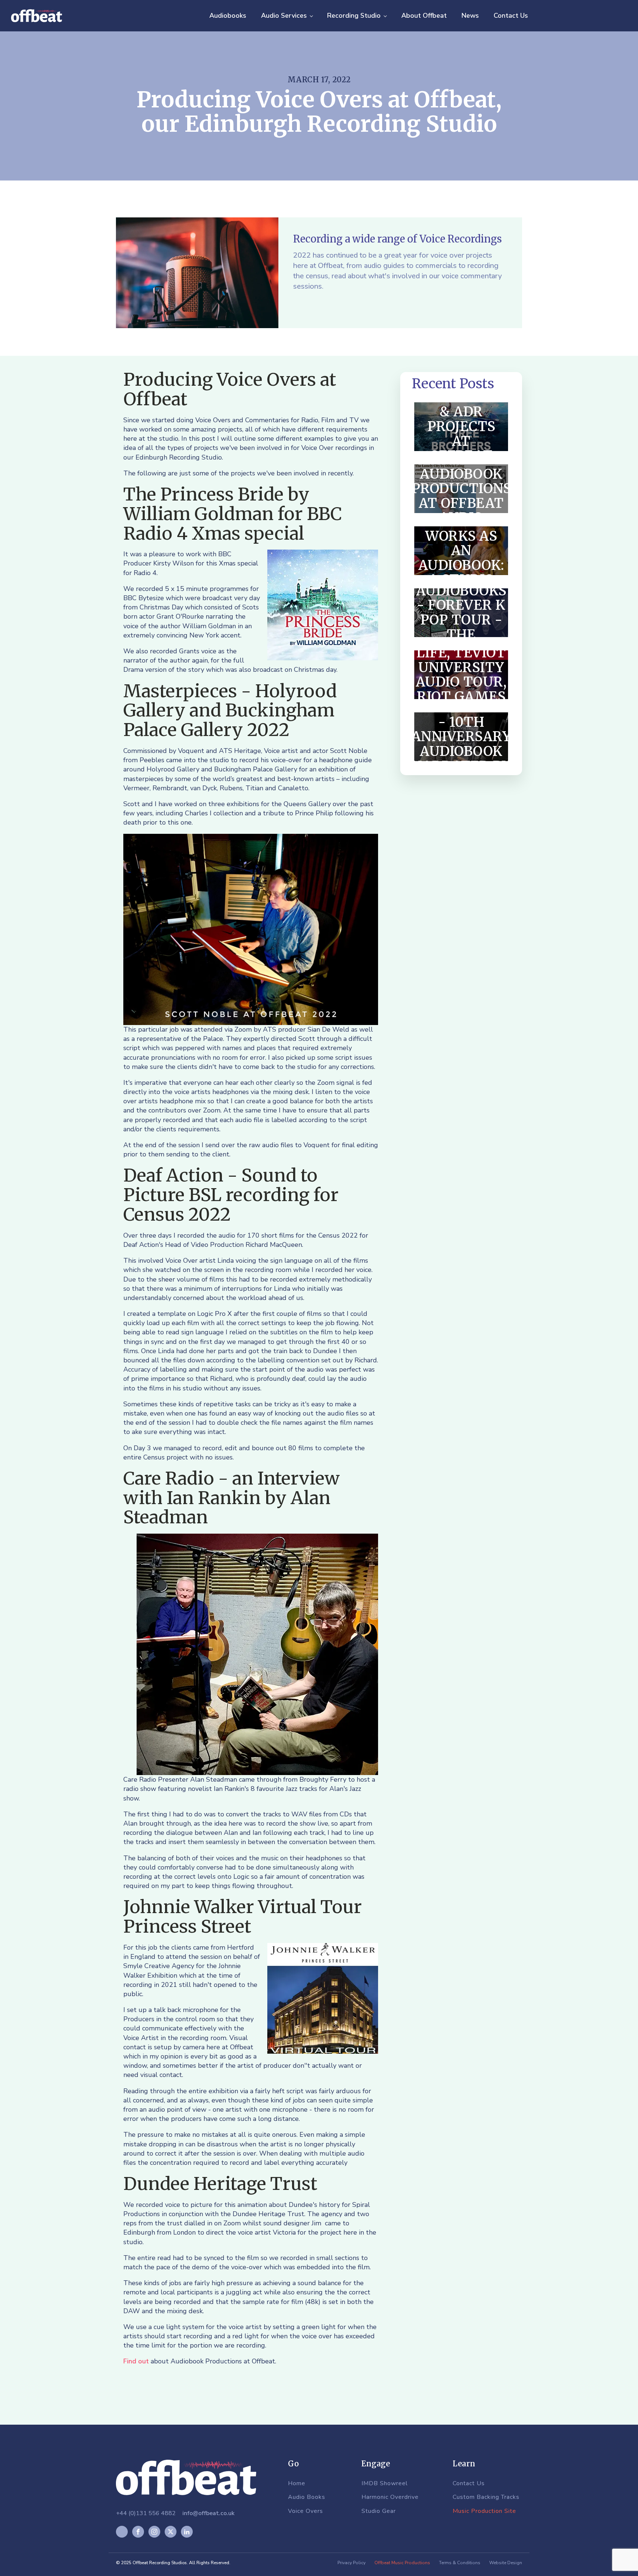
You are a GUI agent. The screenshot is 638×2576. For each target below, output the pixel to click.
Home (297, 2484)
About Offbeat (424, 16)
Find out (136, 2361)
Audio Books (307, 2497)
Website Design (506, 2563)
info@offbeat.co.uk (208, 2513)
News (470, 16)
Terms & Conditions (460, 2563)
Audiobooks (228, 16)
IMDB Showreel (385, 2484)
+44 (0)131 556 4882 (146, 2513)
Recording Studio (354, 16)
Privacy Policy (351, 2563)
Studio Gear (379, 2511)
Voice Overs (306, 2511)
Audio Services (284, 16)
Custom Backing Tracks (486, 2497)
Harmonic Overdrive (390, 2497)
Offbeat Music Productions (402, 2563)
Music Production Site (484, 2511)
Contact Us (511, 16)
